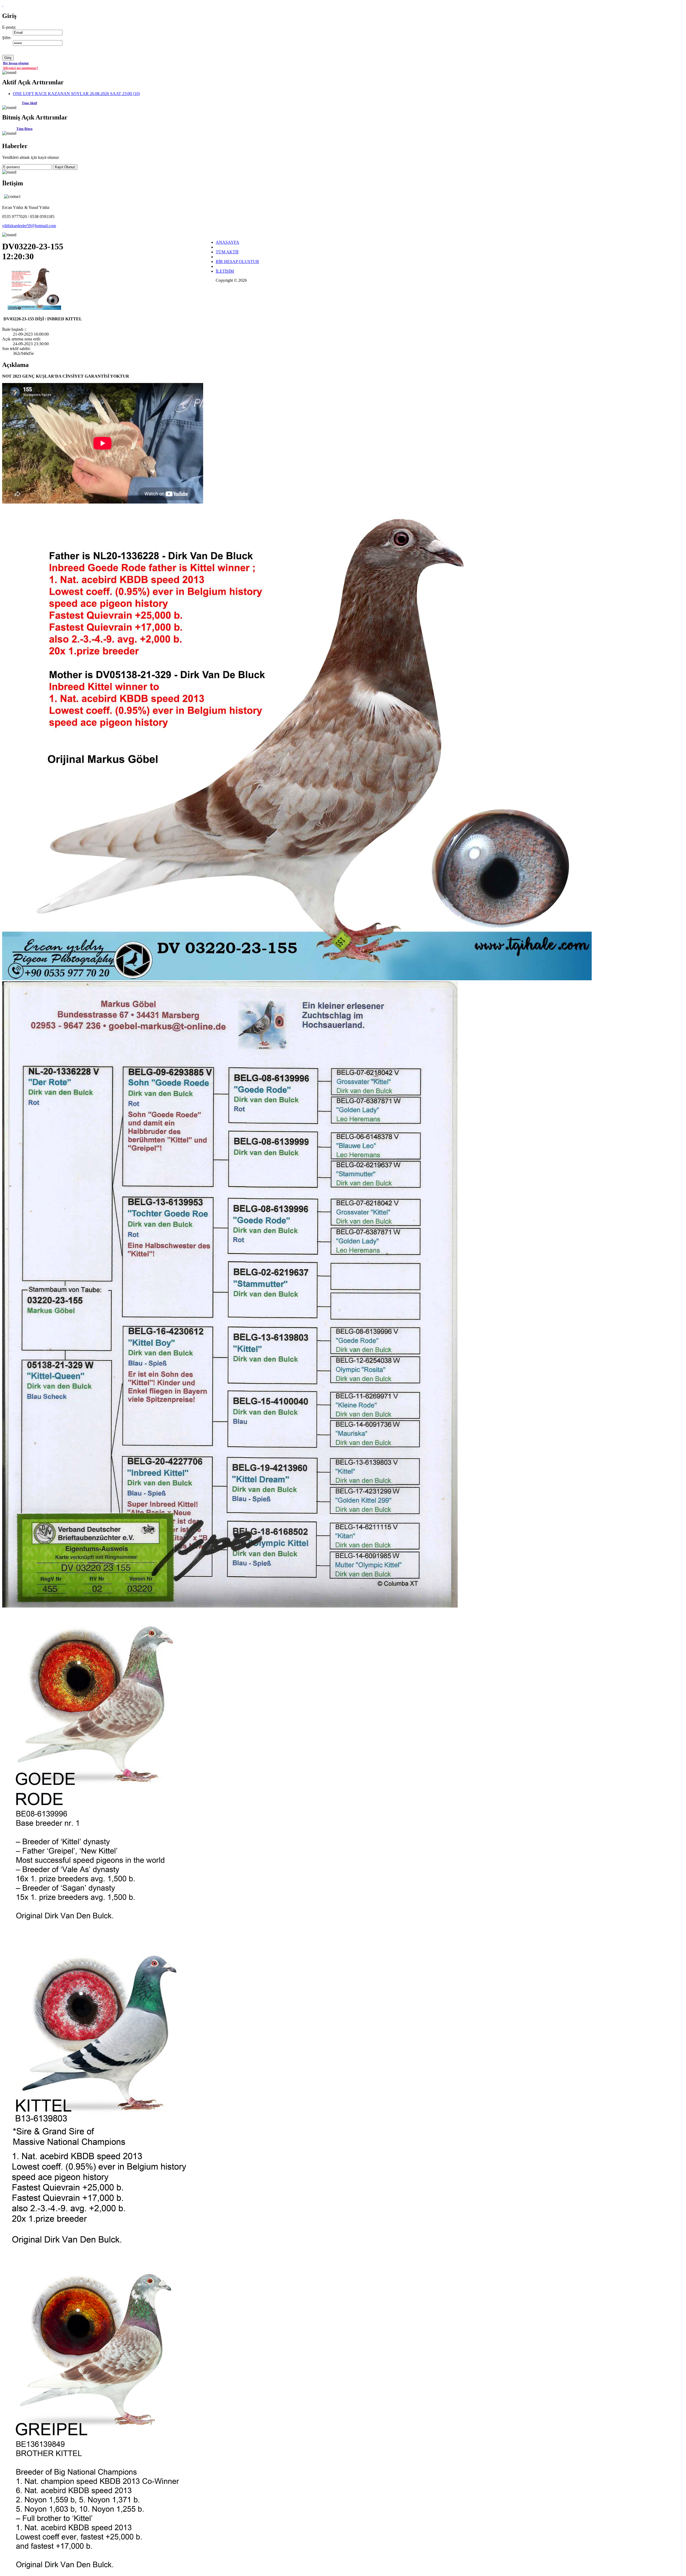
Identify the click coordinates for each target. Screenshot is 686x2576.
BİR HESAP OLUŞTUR (237, 262)
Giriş (8, 58)
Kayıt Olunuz (65, 167)
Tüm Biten (24, 129)
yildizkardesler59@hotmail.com (29, 226)
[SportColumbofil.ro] (3, 4)
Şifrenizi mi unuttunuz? (21, 68)
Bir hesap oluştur (16, 63)
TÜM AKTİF (227, 252)
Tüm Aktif (29, 103)
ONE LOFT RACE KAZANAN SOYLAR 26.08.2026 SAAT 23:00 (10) (76, 94)
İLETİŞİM (225, 271)
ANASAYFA (228, 242)
